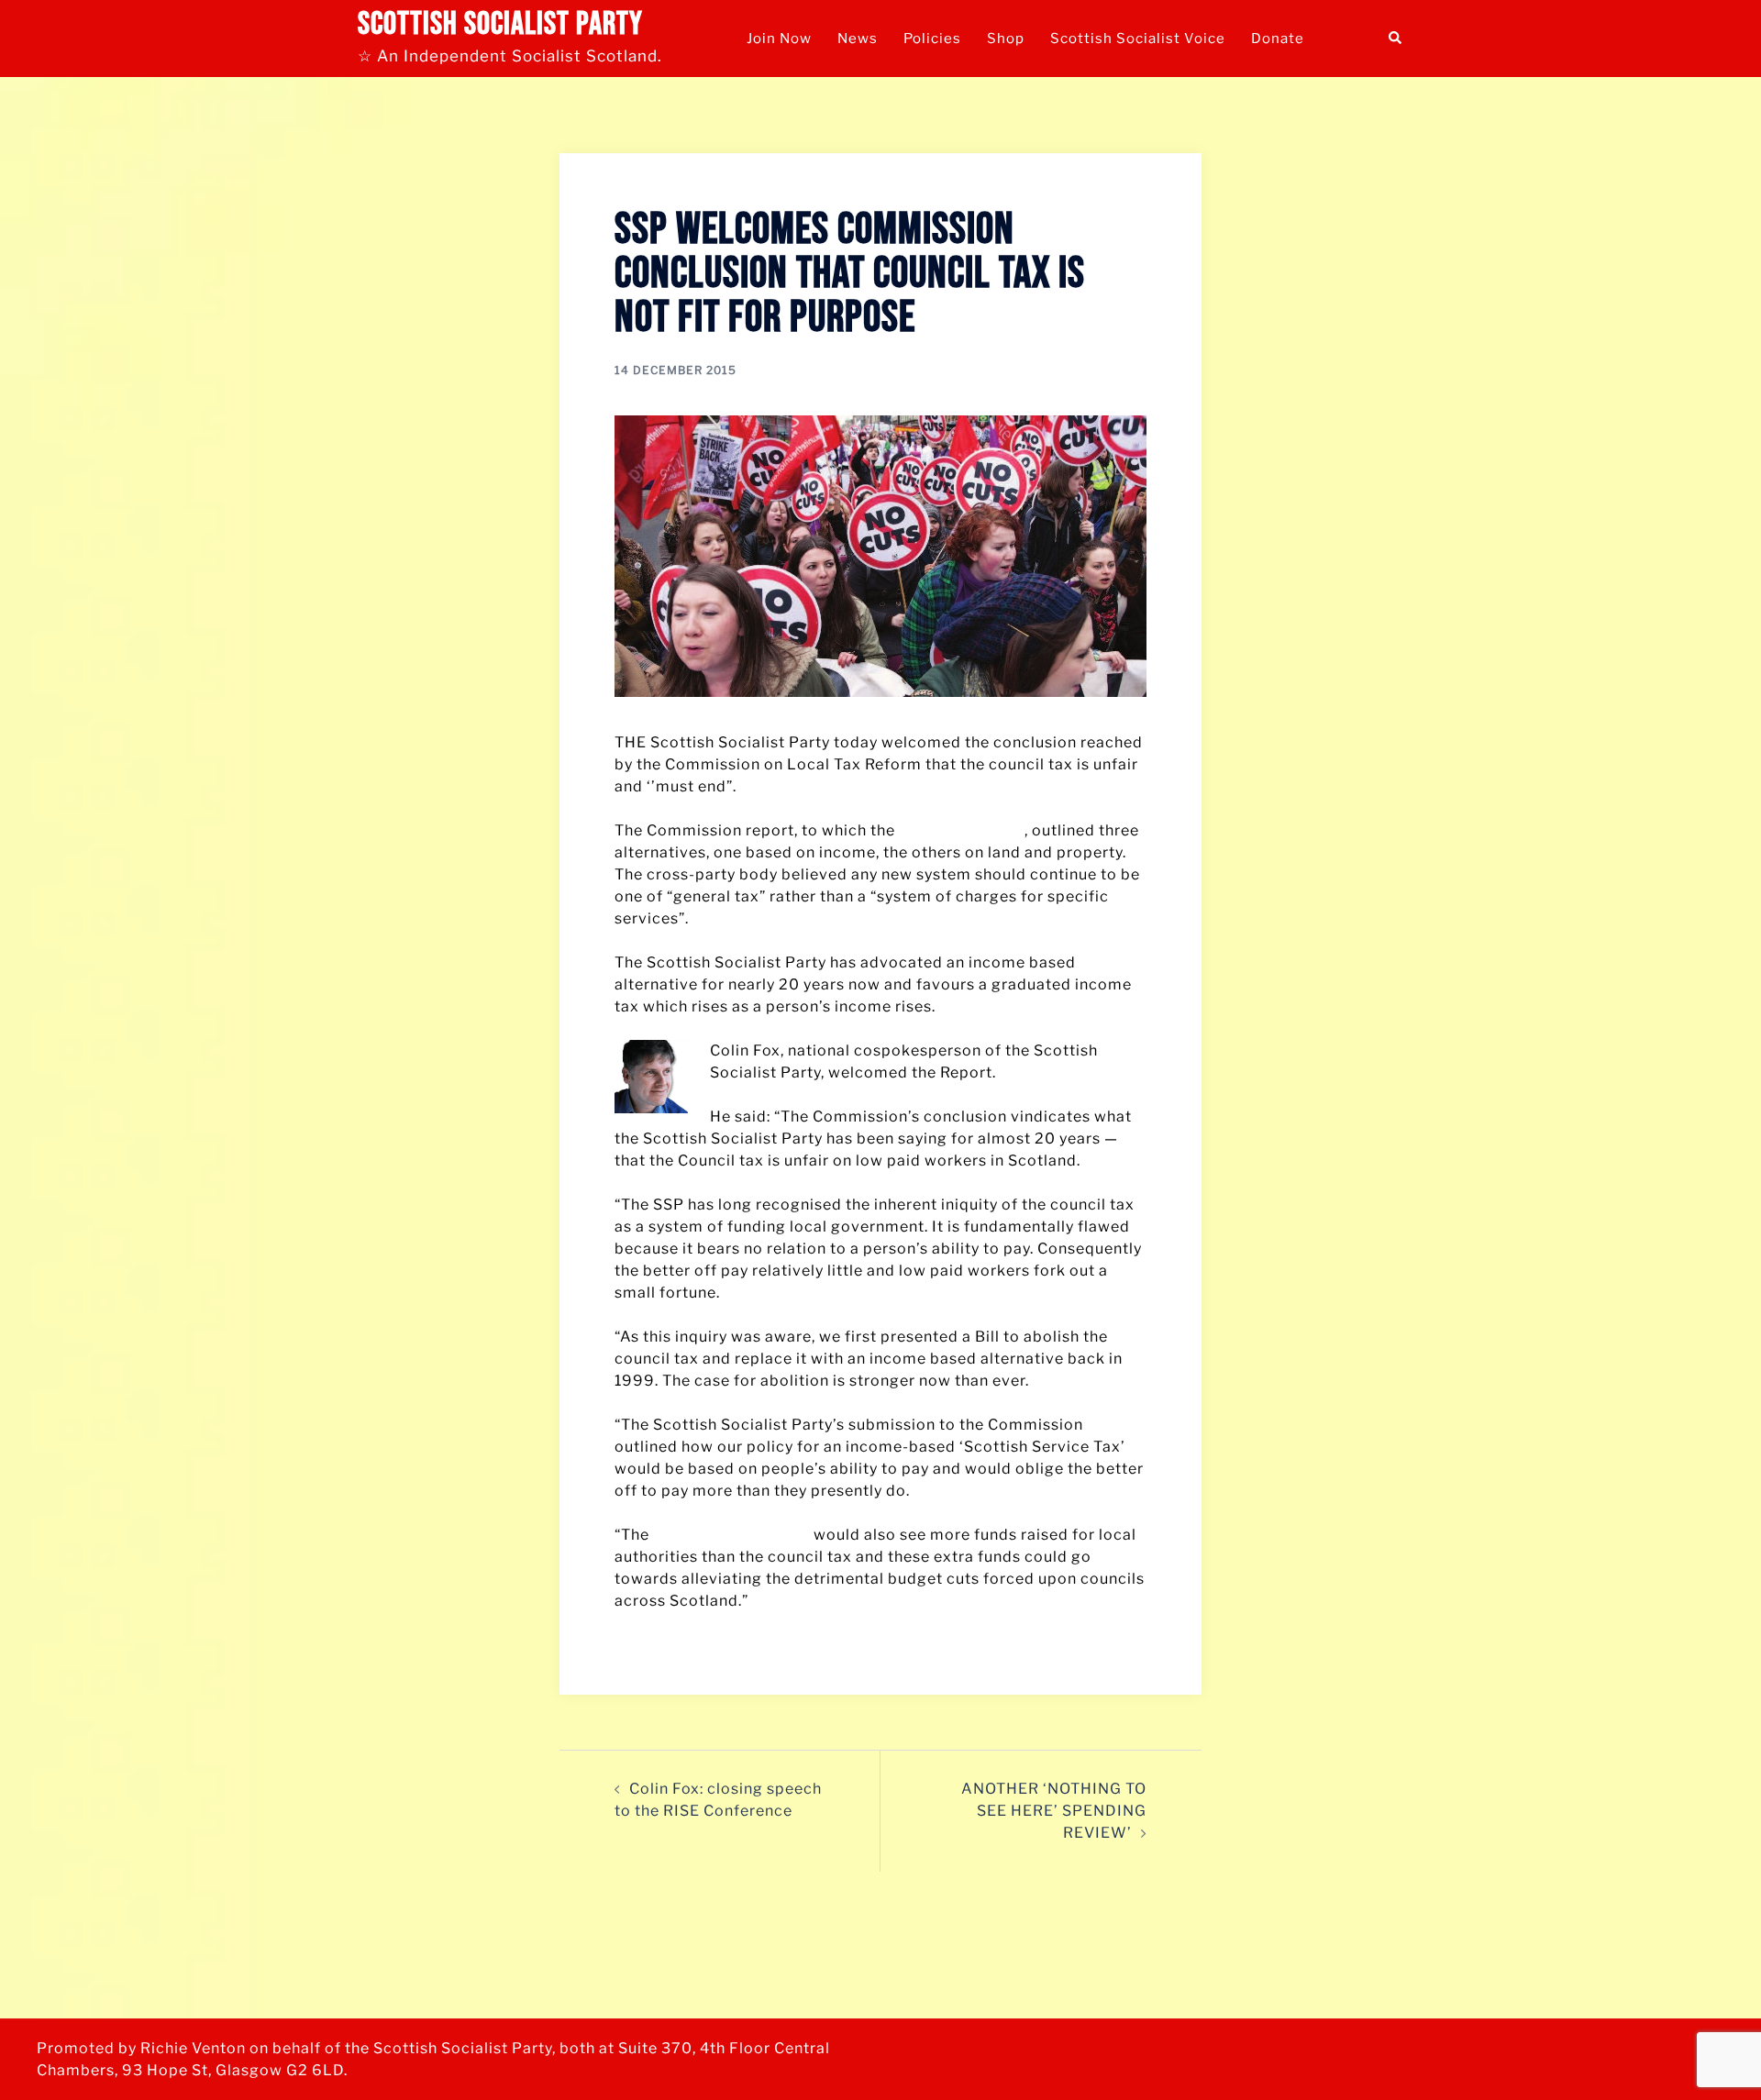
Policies (932, 39)
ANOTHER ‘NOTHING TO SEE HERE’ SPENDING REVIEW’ (1054, 1811)
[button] (1396, 39)
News (858, 39)
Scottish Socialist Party (500, 24)
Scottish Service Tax (731, 1535)
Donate (1278, 39)
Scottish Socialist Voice (1138, 39)
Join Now (779, 39)
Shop (1006, 39)
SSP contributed (962, 830)
